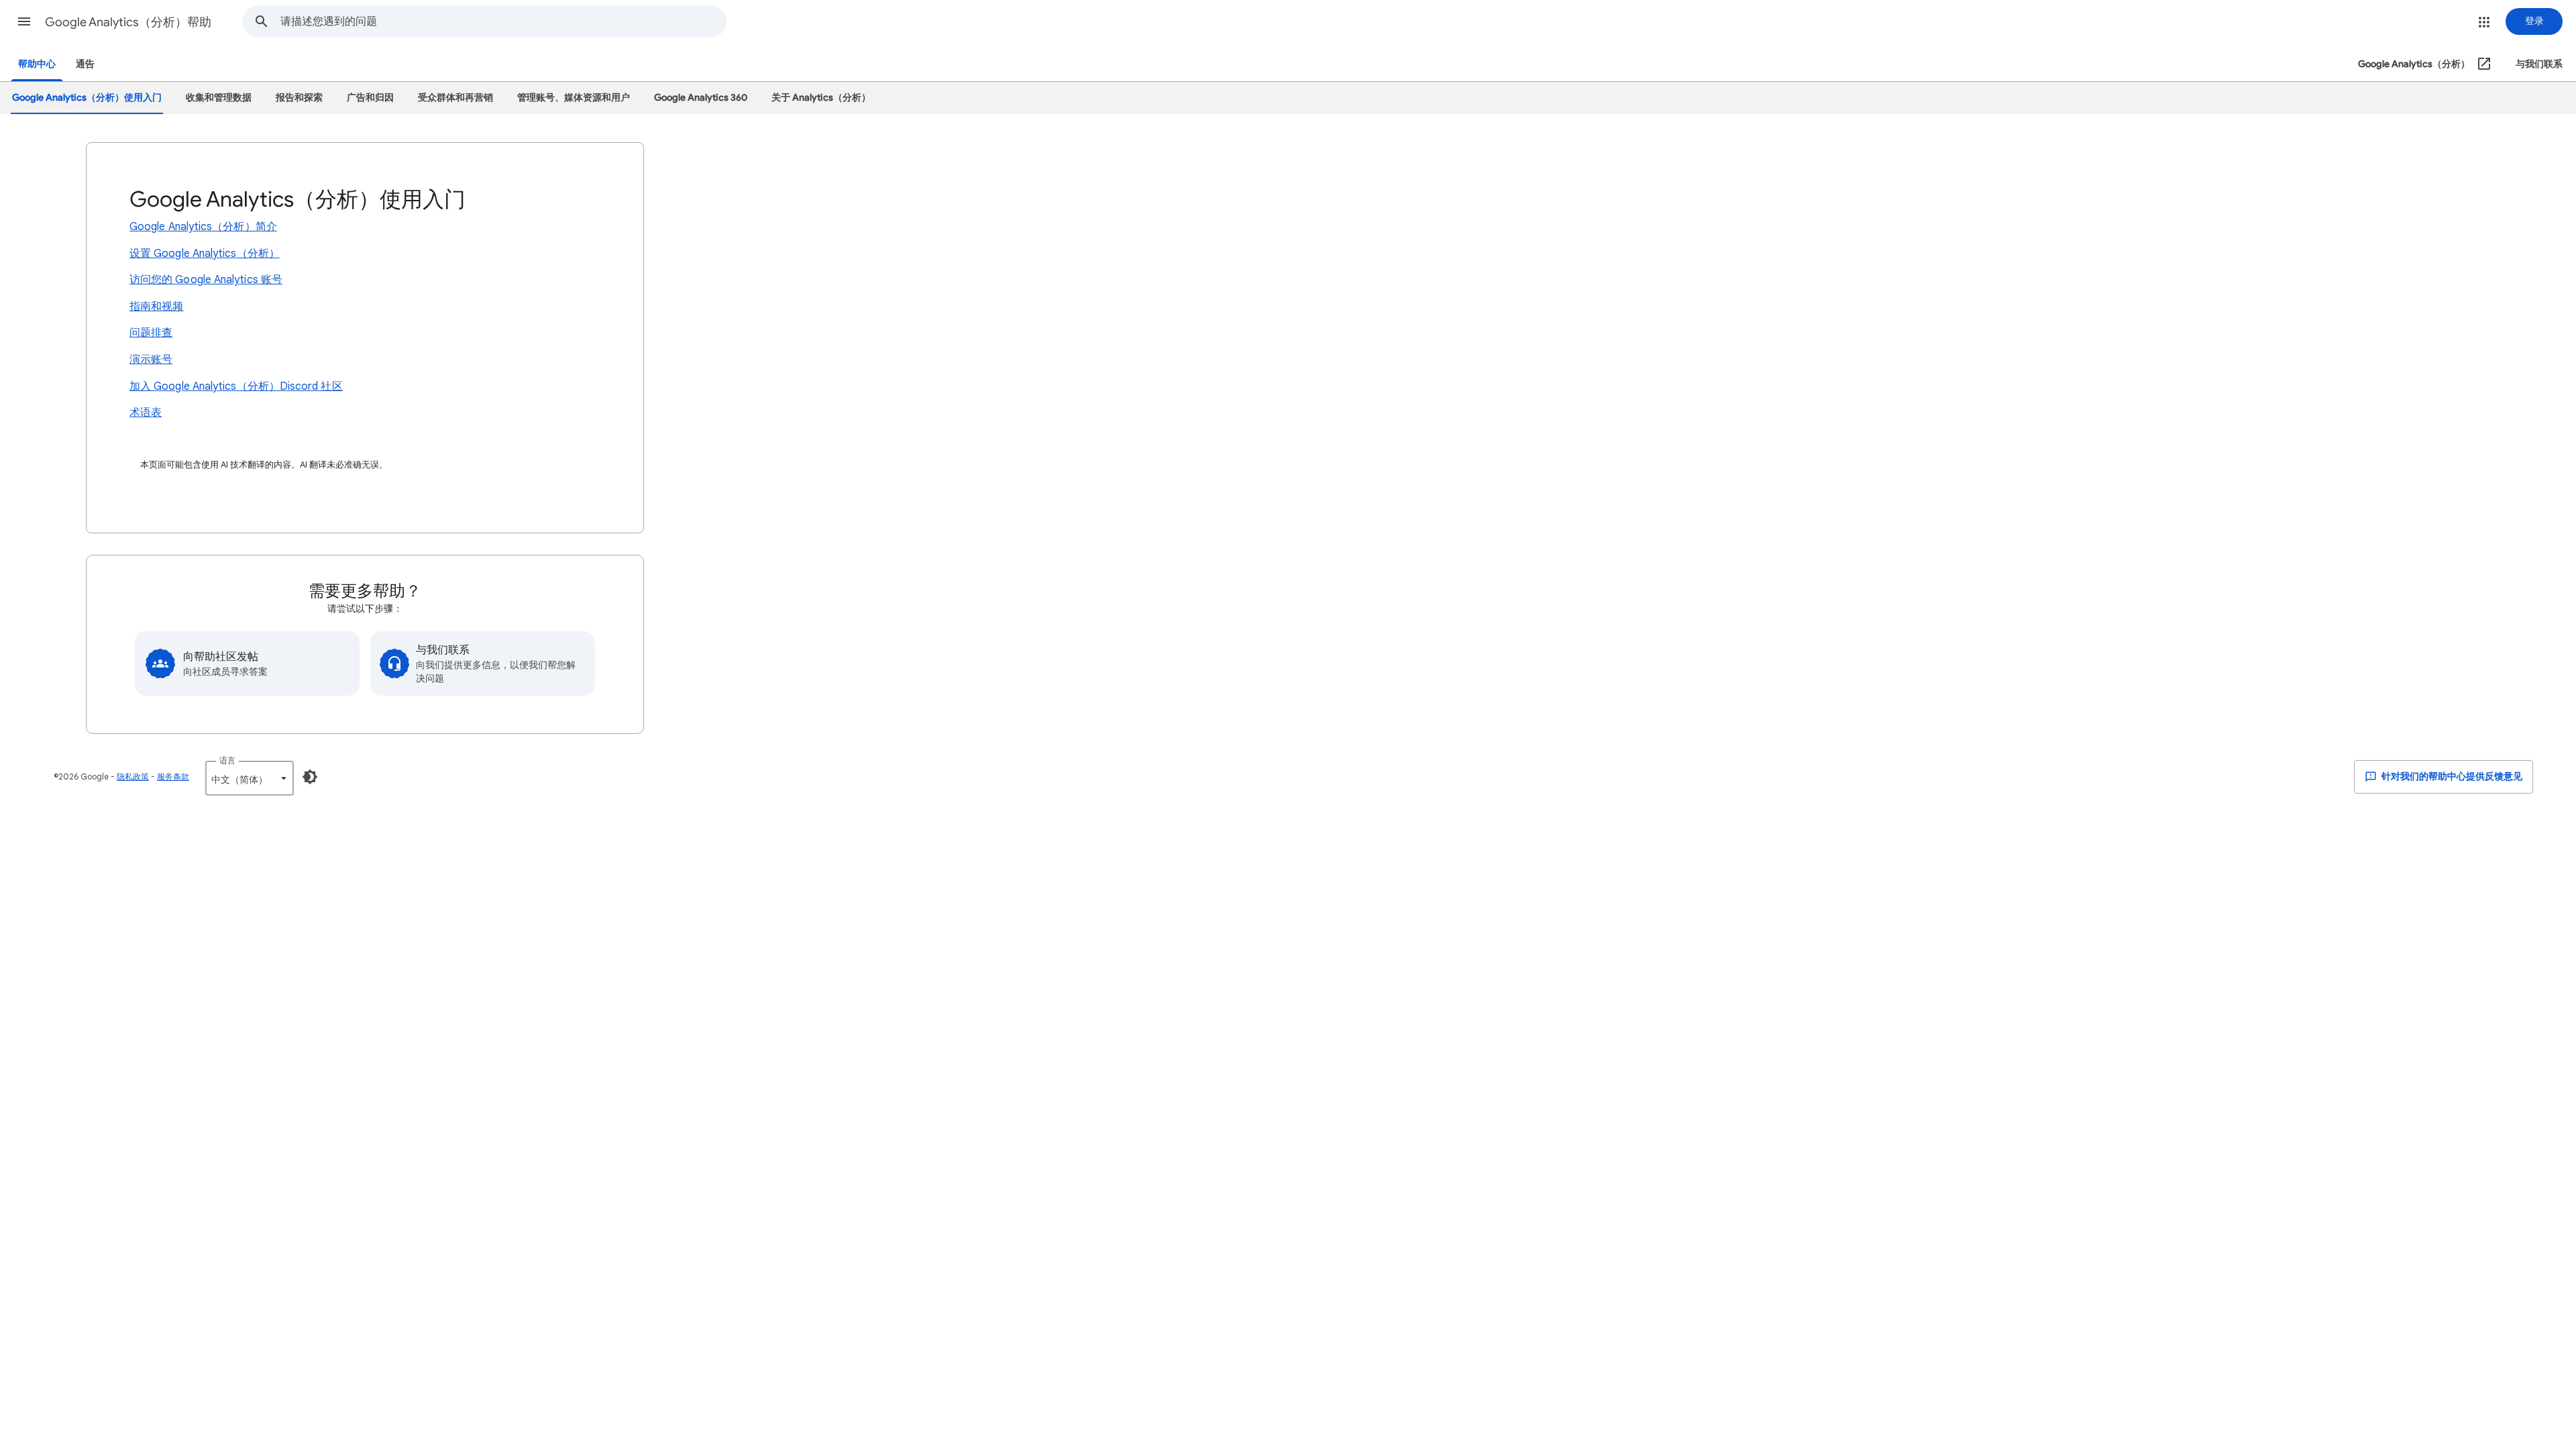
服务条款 (173, 776)
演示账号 (151, 360)
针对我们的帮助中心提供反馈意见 (2451, 776)
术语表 (146, 413)
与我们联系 (2539, 64)
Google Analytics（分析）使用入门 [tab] (87, 98)
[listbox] (250, 778)
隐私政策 (133, 776)
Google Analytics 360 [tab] (701, 98)
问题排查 (151, 333)
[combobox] (503, 21)
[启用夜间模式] (310, 777)
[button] (24, 21)
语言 (227, 760)
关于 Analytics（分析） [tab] (821, 98)
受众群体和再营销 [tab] (455, 98)
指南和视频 (156, 307)
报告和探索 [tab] (299, 98)
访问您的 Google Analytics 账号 (206, 280)
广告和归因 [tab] (370, 98)
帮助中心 (37, 64)
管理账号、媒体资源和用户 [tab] (574, 98)
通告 (85, 64)
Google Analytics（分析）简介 (203, 227)
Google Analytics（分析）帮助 (128, 22)
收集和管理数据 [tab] (219, 98)
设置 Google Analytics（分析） (205, 254)
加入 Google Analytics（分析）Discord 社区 (236, 386)
